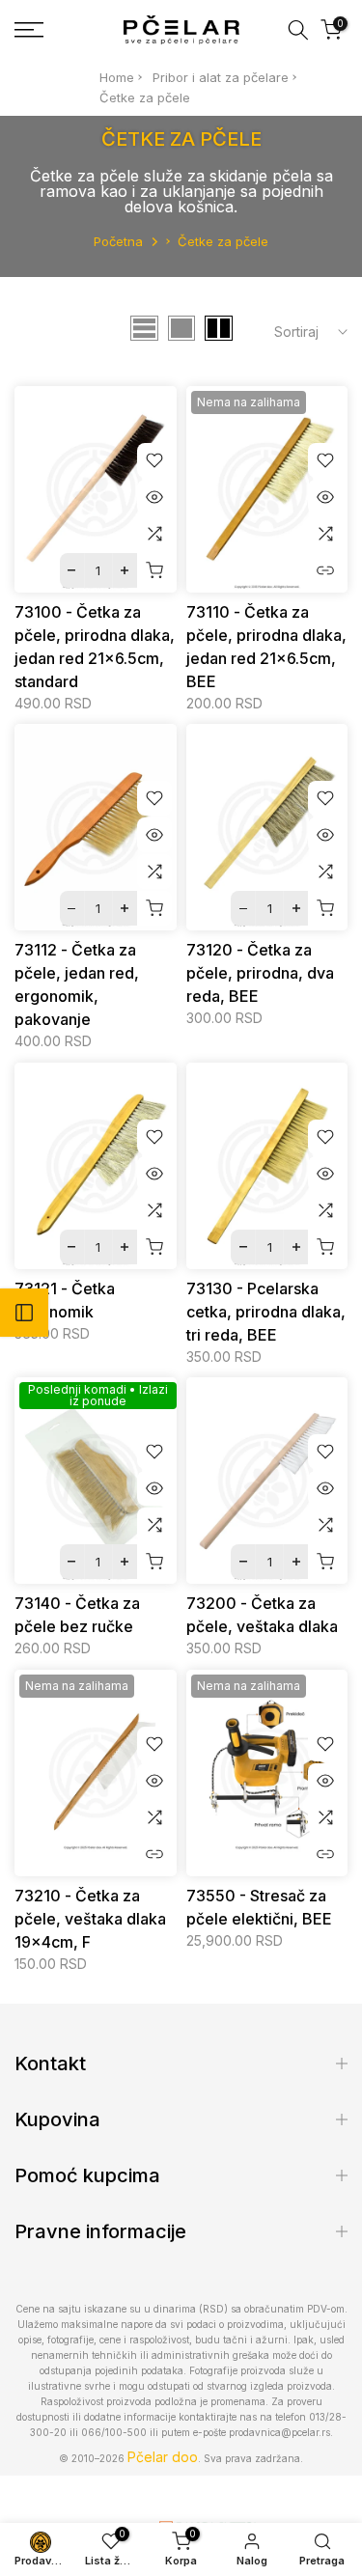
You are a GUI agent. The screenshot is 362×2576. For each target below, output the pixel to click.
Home (117, 77)
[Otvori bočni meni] (24, 1313)
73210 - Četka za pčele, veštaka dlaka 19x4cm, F (90, 1919)
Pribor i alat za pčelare (221, 77)
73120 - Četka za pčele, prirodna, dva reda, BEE (260, 973)
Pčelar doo (163, 2457)
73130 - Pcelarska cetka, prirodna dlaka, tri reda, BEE (266, 1312)
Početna (118, 241)
